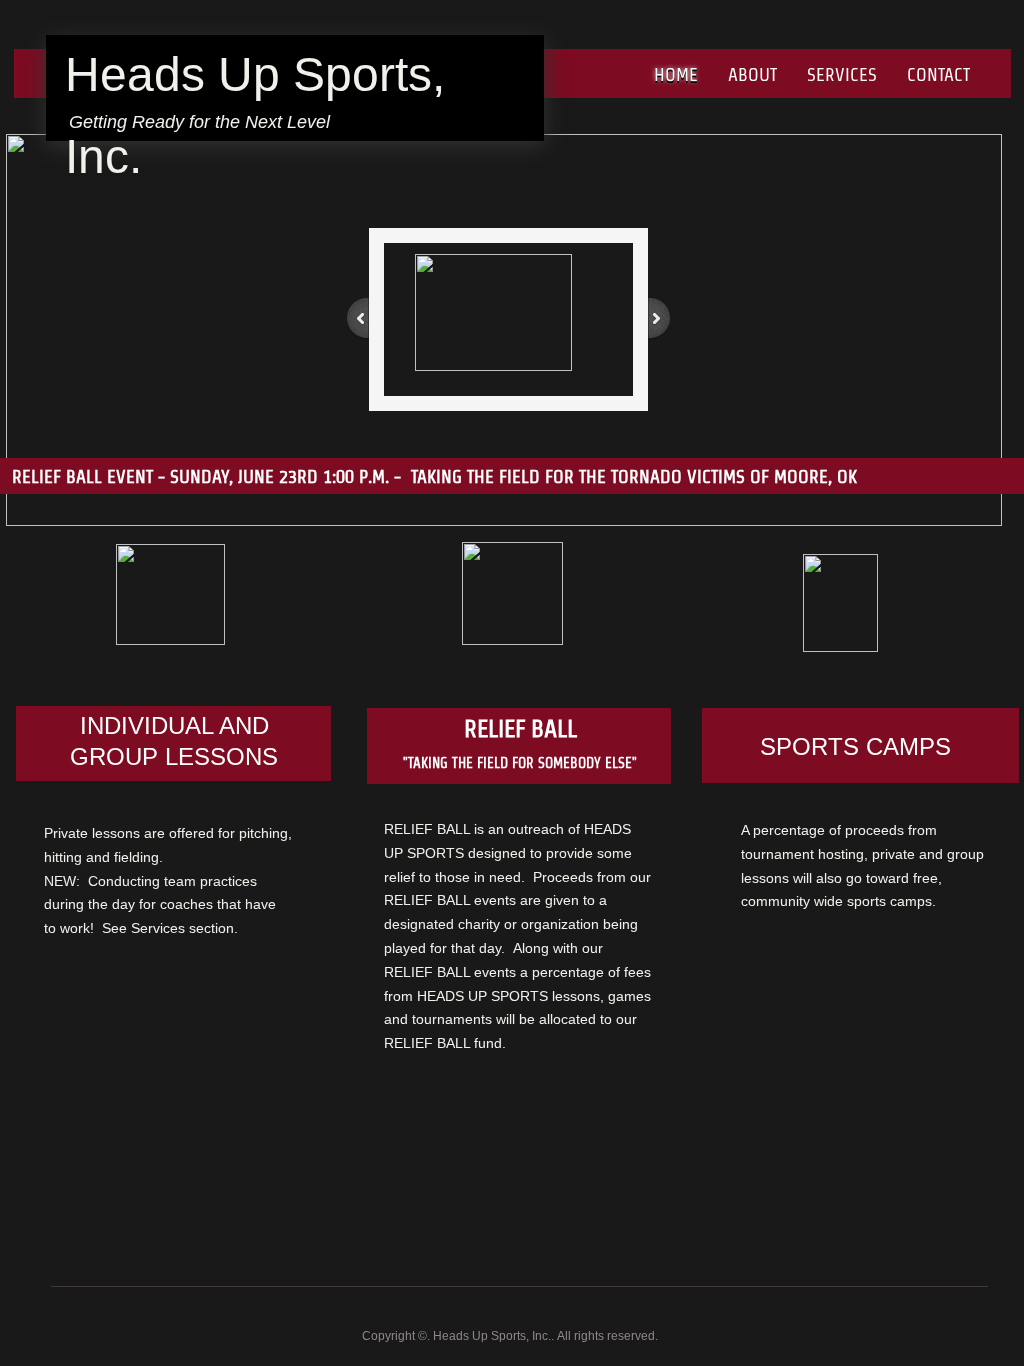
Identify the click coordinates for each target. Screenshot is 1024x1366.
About (752, 74)
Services (842, 74)
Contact (938, 74)
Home (676, 74)
